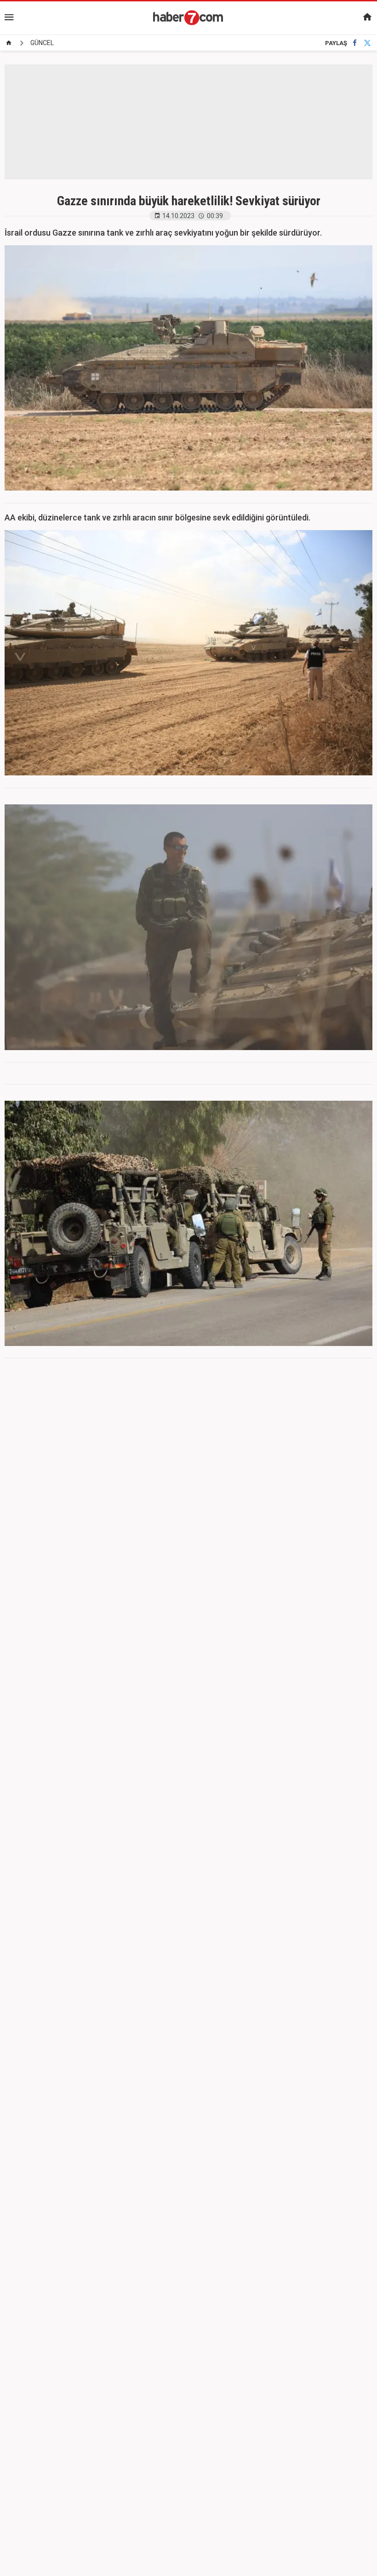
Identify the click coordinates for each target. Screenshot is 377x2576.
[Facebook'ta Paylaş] (355, 43)
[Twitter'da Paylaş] (367, 43)
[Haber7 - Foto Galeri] (188, 17)
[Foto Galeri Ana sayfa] (9, 43)
